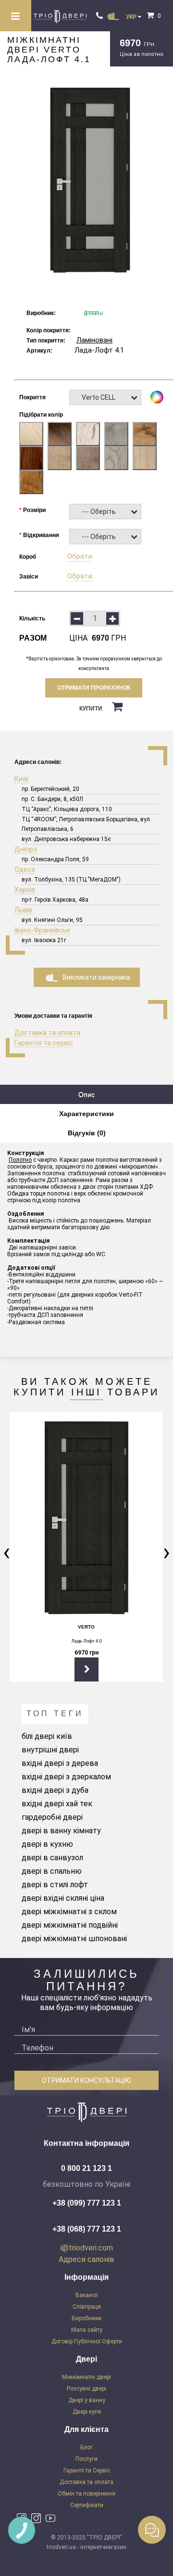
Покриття (32, 397)
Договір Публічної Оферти (87, 2341)
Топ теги (55, 1714)
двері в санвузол (52, 1858)
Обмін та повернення (86, 2494)
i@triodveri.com (87, 2248)
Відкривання (41, 535)
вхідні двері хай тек (57, 1804)
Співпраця (87, 2307)
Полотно (20, 1160)
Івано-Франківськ (42, 930)
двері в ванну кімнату (61, 1831)
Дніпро (26, 849)
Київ (21, 779)
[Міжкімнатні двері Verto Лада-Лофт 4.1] (90, 180)
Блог (86, 2447)
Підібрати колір (41, 415)
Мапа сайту (87, 2330)
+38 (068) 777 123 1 (87, 2229)
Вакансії (87, 2295)
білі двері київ (47, 1736)
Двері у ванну (87, 2400)
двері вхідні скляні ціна (63, 1898)
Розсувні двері (86, 2389)
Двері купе (87, 2412)
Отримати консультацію (86, 2080)
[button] (105, 397)
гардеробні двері (52, 1817)
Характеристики (86, 1114)
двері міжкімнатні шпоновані (74, 1939)
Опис (86, 1094)
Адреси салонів (86, 2259)
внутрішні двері (50, 1750)
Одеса (25, 869)
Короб (28, 557)
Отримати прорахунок (94, 688)
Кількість (32, 618)
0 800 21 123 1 (86, 2168)
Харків (25, 890)
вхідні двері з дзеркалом (66, 1777)
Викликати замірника (96, 977)
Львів (23, 910)
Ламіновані (94, 340)
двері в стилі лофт (55, 1885)
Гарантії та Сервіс (87, 2471)
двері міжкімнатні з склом (69, 1912)
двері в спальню (52, 1871)
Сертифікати (87, 2505)
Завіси (29, 577)
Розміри (34, 510)
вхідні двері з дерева (60, 1763)
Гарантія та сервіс (44, 1043)
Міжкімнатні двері (86, 2377)
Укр (132, 17)
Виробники (86, 2318)
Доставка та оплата (47, 1033)
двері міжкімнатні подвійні (70, 1925)
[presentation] (6, 1552)
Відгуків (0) (87, 1133)
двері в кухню (47, 1844)
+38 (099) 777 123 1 (87, 2203)
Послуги (86, 2459)
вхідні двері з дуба (55, 1790)
